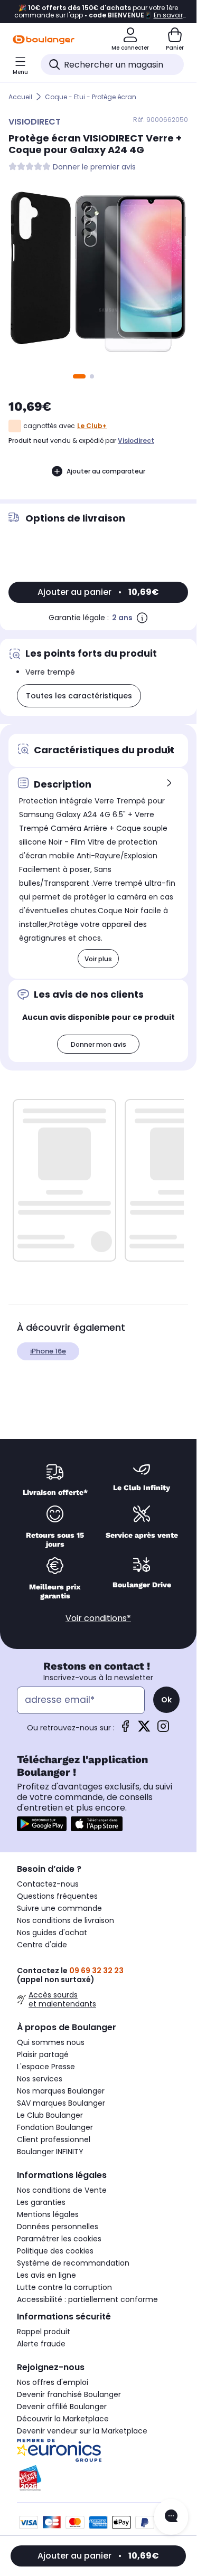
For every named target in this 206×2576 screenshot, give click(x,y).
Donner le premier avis (94, 167)
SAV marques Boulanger (61, 2103)
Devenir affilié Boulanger (62, 2407)
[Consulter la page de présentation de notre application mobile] (42, 1824)
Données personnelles (58, 2227)
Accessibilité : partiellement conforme (87, 2299)
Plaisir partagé (43, 2054)
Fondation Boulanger (55, 2127)
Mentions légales (48, 2214)
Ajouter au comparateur (106, 471)
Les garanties (41, 2202)
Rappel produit (44, 2332)
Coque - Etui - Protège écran (91, 97)
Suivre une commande (59, 1908)
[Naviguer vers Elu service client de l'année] (98, 2478)
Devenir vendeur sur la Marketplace (82, 2431)
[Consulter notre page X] (144, 1730)
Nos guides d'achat (52, 1933)
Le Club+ (92, 426)
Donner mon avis (99, 1044)
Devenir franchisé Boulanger (69, 2394)
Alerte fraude (41, 2344)
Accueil (20, 97)
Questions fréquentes (57, 1896)
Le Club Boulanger (50, 2115)
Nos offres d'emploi (53, 2382)
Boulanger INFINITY (50, 2152)
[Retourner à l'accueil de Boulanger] (44, 40)
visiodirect (136, 441)
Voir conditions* (98, 1618)
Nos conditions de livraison (65, 1920)
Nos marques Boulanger (61, 2091)
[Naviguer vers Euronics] (98, 2450)
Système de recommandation (73, 2263)
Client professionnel (54, 2139)
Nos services (40, 2079)
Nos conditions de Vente (62, 2190)
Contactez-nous (48, 1884)
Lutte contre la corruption (64, 2287)
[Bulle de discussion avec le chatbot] (171, 2517)
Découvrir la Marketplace (63, 2419)
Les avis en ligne (46, 2275)
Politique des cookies (55, 2251)
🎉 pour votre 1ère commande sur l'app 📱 (99, 12)
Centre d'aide (42, 1945)
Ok (166, 1700)
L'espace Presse (46, 2067)
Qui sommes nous (51, 2042)
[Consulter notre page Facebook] (125, 1730)
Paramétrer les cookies (59, 2239)
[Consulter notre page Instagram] (163, 1730)
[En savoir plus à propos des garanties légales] (142, 618)
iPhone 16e (48, 1351)
